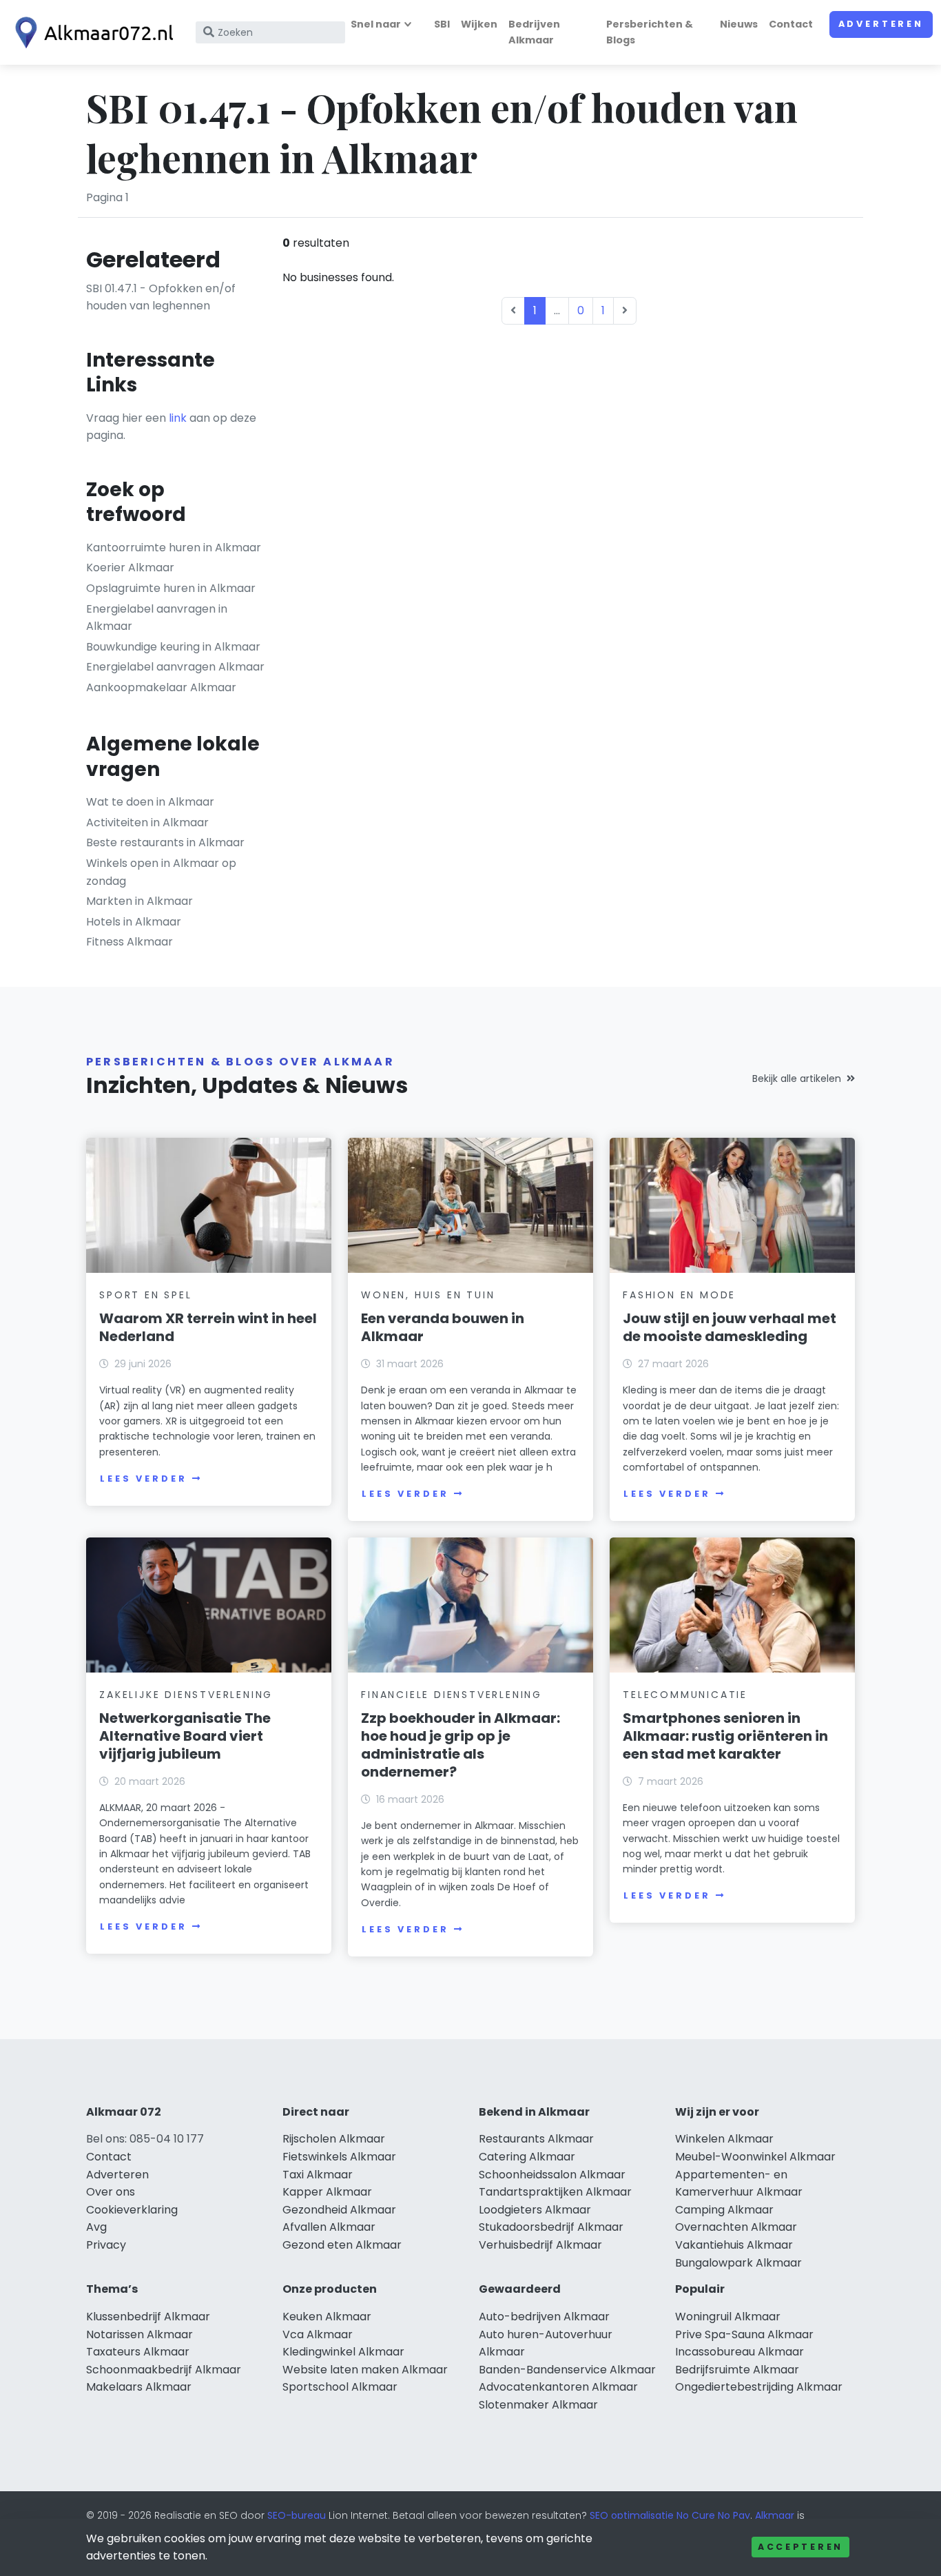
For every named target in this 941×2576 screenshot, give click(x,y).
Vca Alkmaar (318, 2334)
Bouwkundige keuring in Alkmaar (173, 647)
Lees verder (143, 1479)
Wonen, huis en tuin (428, 1295)
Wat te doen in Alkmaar (150, 802)
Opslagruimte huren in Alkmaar (171, 588)
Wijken (479, 24)
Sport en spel (145, 1295)
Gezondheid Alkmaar (339, 2210)
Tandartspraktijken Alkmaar (555, 2192)
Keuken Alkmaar (327, 2317)
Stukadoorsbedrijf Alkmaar (551, 2227)
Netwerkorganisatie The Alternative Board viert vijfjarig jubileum (185, 1736)
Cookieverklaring (132, 2210)
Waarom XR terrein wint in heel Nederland (208, 1327)
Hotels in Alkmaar (134, 922)
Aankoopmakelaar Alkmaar (161, 687)
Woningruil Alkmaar (728, 2317)
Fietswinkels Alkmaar (339, 2157)
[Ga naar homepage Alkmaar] (91, 33)
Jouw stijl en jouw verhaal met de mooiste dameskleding (730, 1327)
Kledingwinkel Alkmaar (343, 2352)
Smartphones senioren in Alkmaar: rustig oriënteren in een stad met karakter (725, 1736)
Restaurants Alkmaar (536, 2139)
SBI (442, 24)
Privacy (106, 2245)
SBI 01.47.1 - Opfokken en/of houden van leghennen (161, 297)
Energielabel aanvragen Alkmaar (175, 667)
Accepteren (800, 2547)
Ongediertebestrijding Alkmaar (759, 2387)
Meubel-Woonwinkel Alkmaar (755, 2157)
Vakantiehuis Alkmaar (734, 2245)
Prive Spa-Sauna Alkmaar (744, 2334)
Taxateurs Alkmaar (138, 2352)
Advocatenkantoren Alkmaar (558, 2387)
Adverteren (881, 24)
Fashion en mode (679, 1295)
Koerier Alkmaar (130, 568)
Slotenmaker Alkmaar (538, 2405)
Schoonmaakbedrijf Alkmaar (164, 2370)
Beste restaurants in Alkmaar (165, 842)
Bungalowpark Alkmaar (738, 2263)
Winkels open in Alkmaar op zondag (161, 872)
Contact (791, 24)
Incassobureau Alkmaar (740, 2352)
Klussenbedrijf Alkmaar (148, 2317)
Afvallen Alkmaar (329, 2227)
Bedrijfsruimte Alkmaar (737, 2370)
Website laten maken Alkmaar (365, 2370)
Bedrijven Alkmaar (534, 32)
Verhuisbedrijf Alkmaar (540, 2245)
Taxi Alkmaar (318, 2175)
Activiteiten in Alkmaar (147, 822)
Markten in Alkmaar (139, 901)
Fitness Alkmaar (130, 942)
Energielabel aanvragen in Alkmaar (157, 618)
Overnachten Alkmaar (736, 2227)
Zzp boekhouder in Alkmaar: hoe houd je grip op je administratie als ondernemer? (461, 1745)
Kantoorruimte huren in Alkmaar (174, 548)
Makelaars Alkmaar (139, 2387)
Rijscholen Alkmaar (334, 2139)
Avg (96, 2227)
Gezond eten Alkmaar (342, 2245)
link (178, 418)
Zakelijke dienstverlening (186, 1695)
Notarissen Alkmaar (139, 2334)
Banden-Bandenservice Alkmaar (567, 2370)
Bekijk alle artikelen (797, 1079)
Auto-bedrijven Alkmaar (544, 2317)
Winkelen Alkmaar (724, 2139)
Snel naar (376, 24)
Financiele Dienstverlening (452, 1695)
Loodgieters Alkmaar (535, 2210)
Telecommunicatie (685, 1695)
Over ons (111, 2192)
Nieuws (739, 24)
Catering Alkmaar (527, 2157)
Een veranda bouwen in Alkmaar (443, 1327)
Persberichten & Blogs (650, 32)
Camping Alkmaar (724, 2210)
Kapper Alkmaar (327, 2192)
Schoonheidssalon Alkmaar (552, 2175)
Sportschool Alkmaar (340, 2387)
